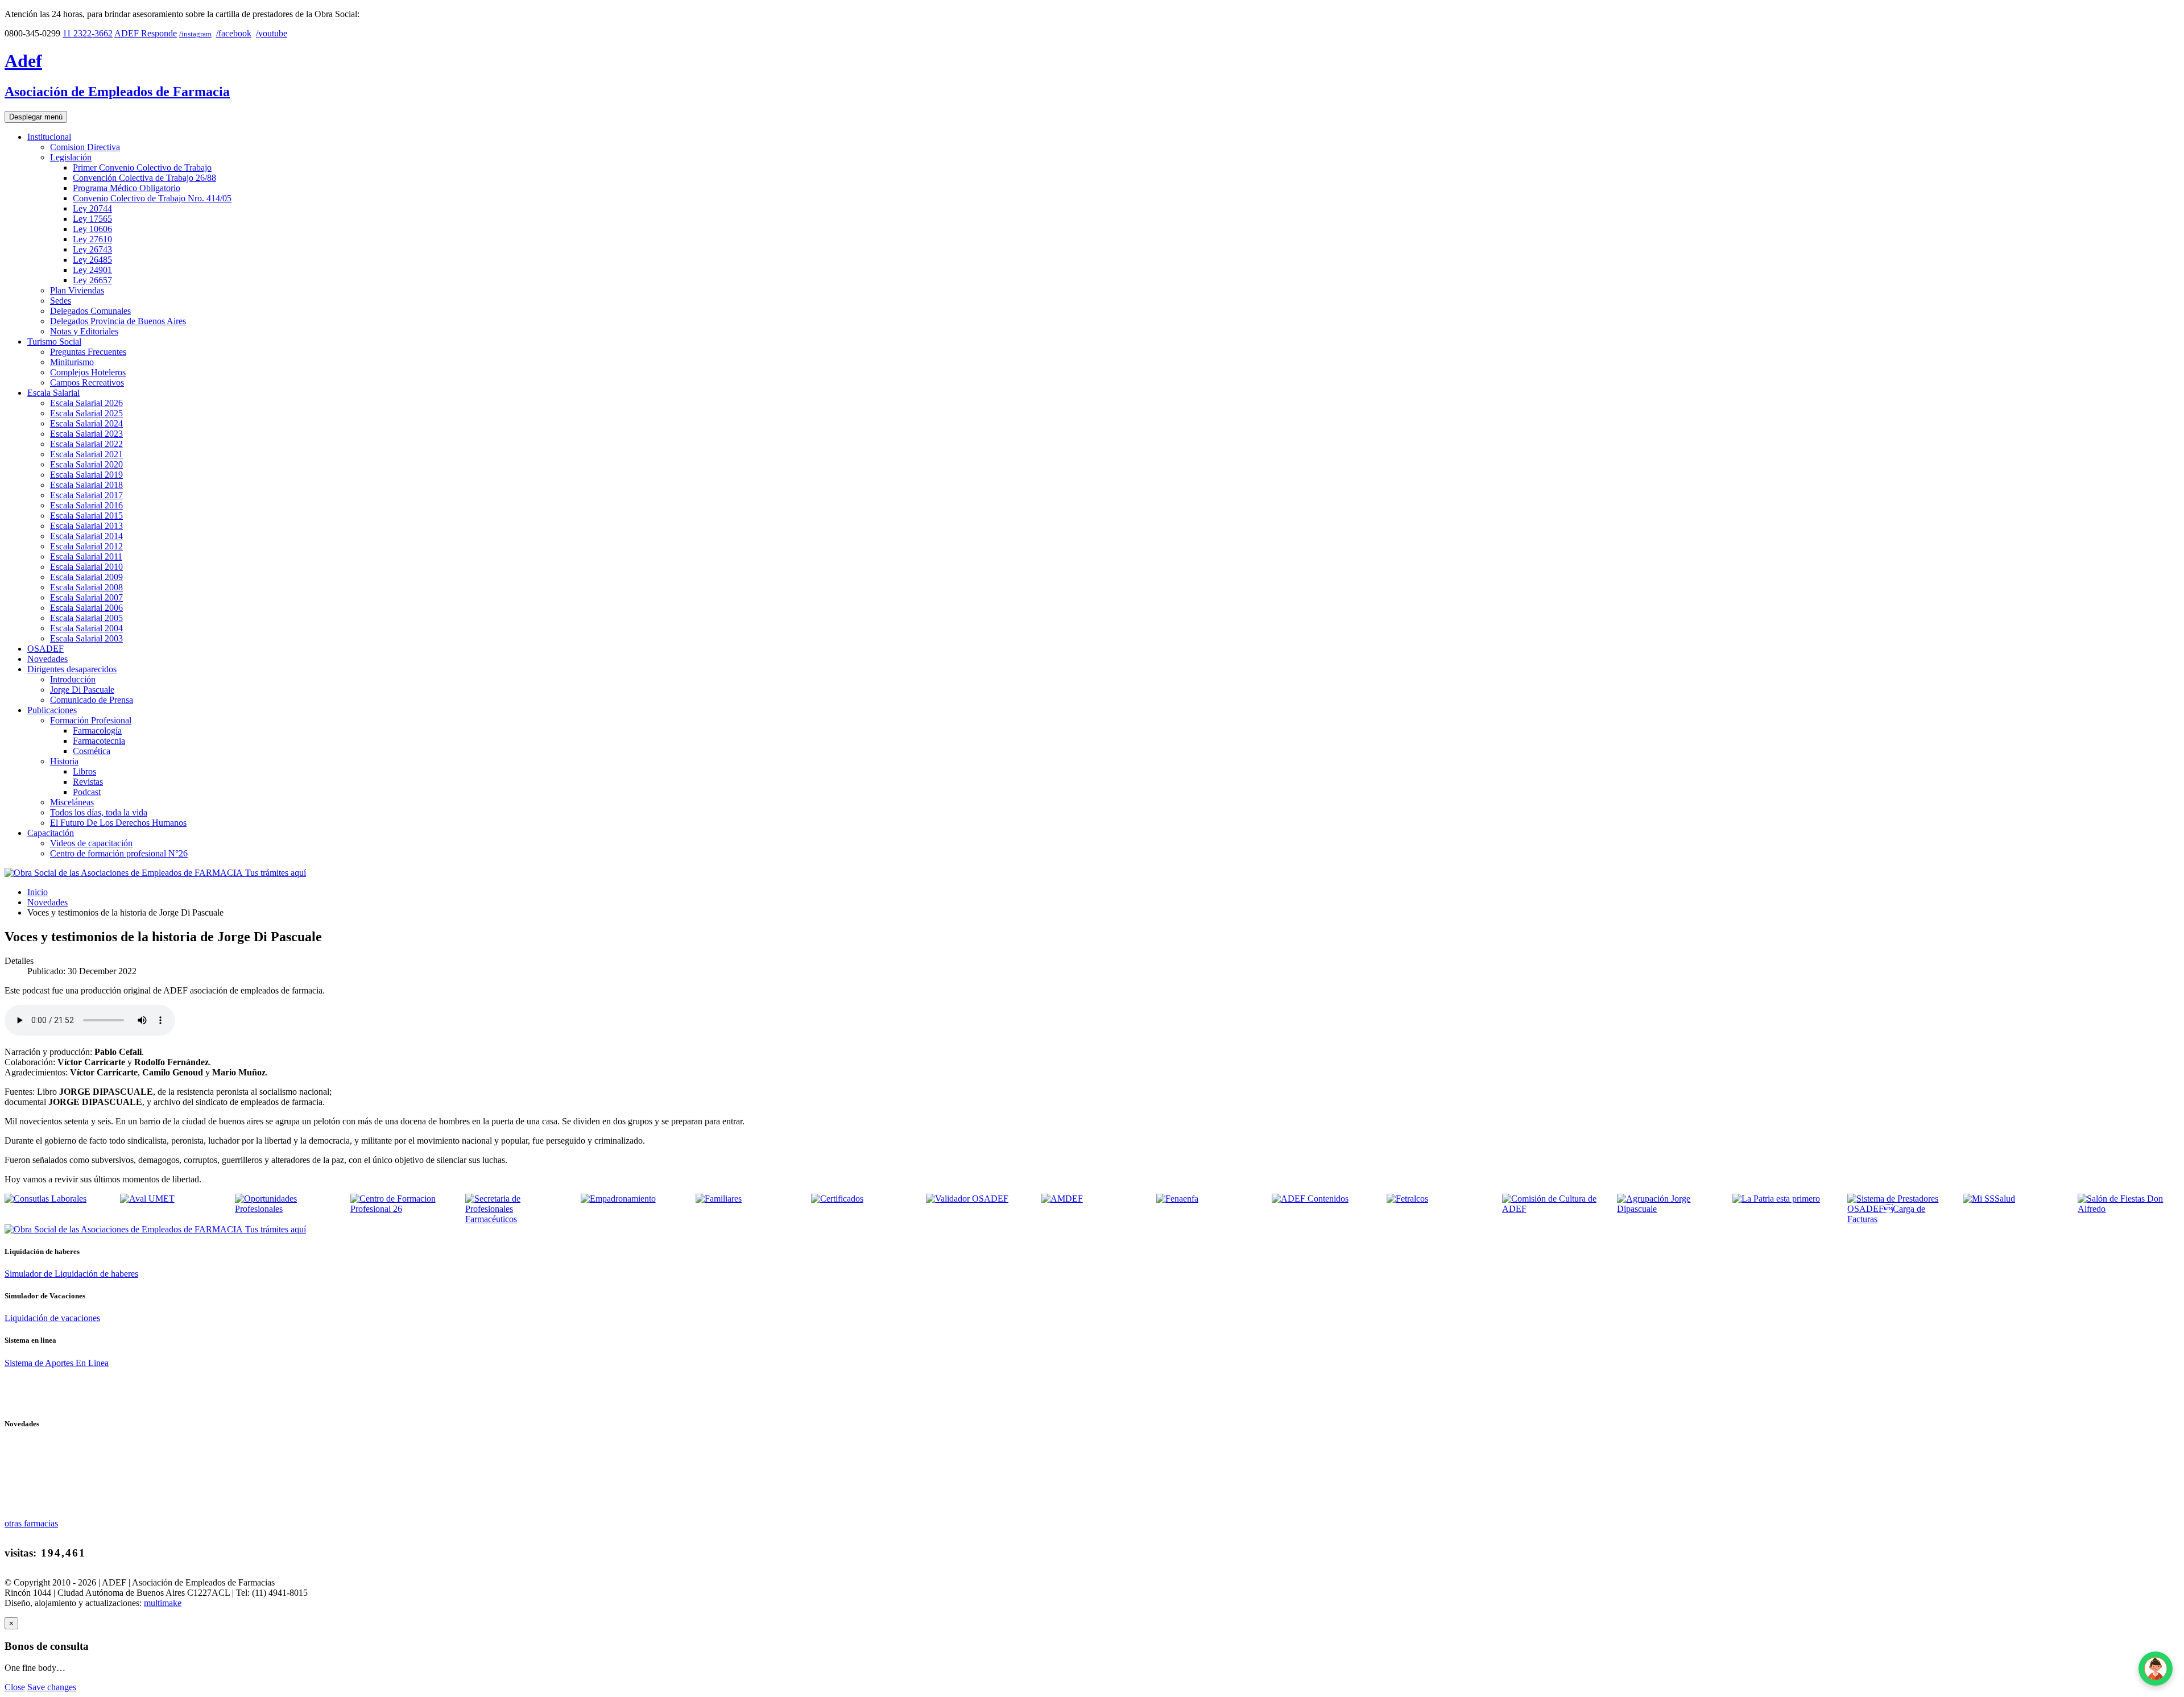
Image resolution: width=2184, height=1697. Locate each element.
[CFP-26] (401, 1209)
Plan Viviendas (77, 290)
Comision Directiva (85, 147)
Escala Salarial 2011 (86, 556)
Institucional (49, 137)
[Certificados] (837, 1199)
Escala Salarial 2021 (86, 454)
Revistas (88, 782)
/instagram (195, 34)
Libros (84, 771)
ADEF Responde (146, 33)
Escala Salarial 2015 (86, 516)
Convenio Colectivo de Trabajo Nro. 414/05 (152, 198)
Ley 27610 (92, 239)
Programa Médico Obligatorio (127, 188)
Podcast (87, 792)
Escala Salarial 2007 (86, 597)
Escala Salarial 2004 (86, 628)
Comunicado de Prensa (92, 700)
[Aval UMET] (147, 1199)
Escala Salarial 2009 (86, 577)
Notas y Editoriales (84, 331)
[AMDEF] (1062, 1199)
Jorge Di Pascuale (82, 690)
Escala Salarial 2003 (86, 638)
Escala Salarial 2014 (86, 536)
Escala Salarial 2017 (86, 495)
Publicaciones (52, 710)
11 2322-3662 (88, 33)
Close (15, 1687)
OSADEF (45, 649)
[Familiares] (719, 1199)
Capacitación (51, 833)
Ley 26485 (92, 260)
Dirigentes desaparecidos (72, 669)
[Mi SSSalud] (1989, 1199)
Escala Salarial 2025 (86, 413)
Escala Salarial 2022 (86, 444)
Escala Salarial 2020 (86, 464)
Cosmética (92, 751)
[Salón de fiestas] (2129, 1209)
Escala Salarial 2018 (86, 485)
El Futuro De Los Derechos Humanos (118, 823)
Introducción (73, 679)
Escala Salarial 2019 (86, 475)
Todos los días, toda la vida (99, 812)
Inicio (38, 892)
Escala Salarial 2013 (86, 526)
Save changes (52, 1687)
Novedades (47, 659)
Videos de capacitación (91, 843)
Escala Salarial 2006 (86, 608)
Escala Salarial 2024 (86, 423)
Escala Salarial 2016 (86, 505)
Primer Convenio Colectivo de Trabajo (142, 167)
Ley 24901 (92, 270)
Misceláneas (72, 802)
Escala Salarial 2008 (86, 587)
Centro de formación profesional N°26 (119, 853)
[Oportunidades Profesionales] (286, 1209)
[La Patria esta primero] (1776, 1199)
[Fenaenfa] (1177, 1199)
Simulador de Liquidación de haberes (71, 1274)
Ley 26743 (92, 249)
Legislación (71, 157)
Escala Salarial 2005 (86, 618)
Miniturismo (72, 362)
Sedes (61, 301)
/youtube (272, 33)
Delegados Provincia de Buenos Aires (118, 321)
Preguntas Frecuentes (88, 352)
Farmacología (97, 730)
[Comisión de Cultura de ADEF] (1553, 1209)
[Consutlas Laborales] (45, 1199)
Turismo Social (54, 342)
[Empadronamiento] (618, 1199)
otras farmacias (31, 1523)
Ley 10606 (92, 229)
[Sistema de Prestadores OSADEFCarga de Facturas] (1898, 1219)
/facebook (234, 33)
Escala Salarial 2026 (86, 403)
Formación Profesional (91, 720)
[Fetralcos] (1407, 1199)
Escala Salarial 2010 (86, 567)
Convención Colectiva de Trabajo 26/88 (144, 178)
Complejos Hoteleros (88, 372)
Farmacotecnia (99, 741)
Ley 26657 (92, 280)
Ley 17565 (92, 219)
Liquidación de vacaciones (52, 1318)
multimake (163, 1603)
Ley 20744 (92, 208)
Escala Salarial (53, 393)
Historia (64, 761)
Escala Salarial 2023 (86, 434)
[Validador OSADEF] (967, 1199)
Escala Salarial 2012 (86, 546)
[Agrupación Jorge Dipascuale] (1668, 1209)
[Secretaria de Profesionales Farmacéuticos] (516, 1219)
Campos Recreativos (87, 382)
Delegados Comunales (90, 311)
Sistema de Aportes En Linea (57, 1363)
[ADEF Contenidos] (1310, 1199)
